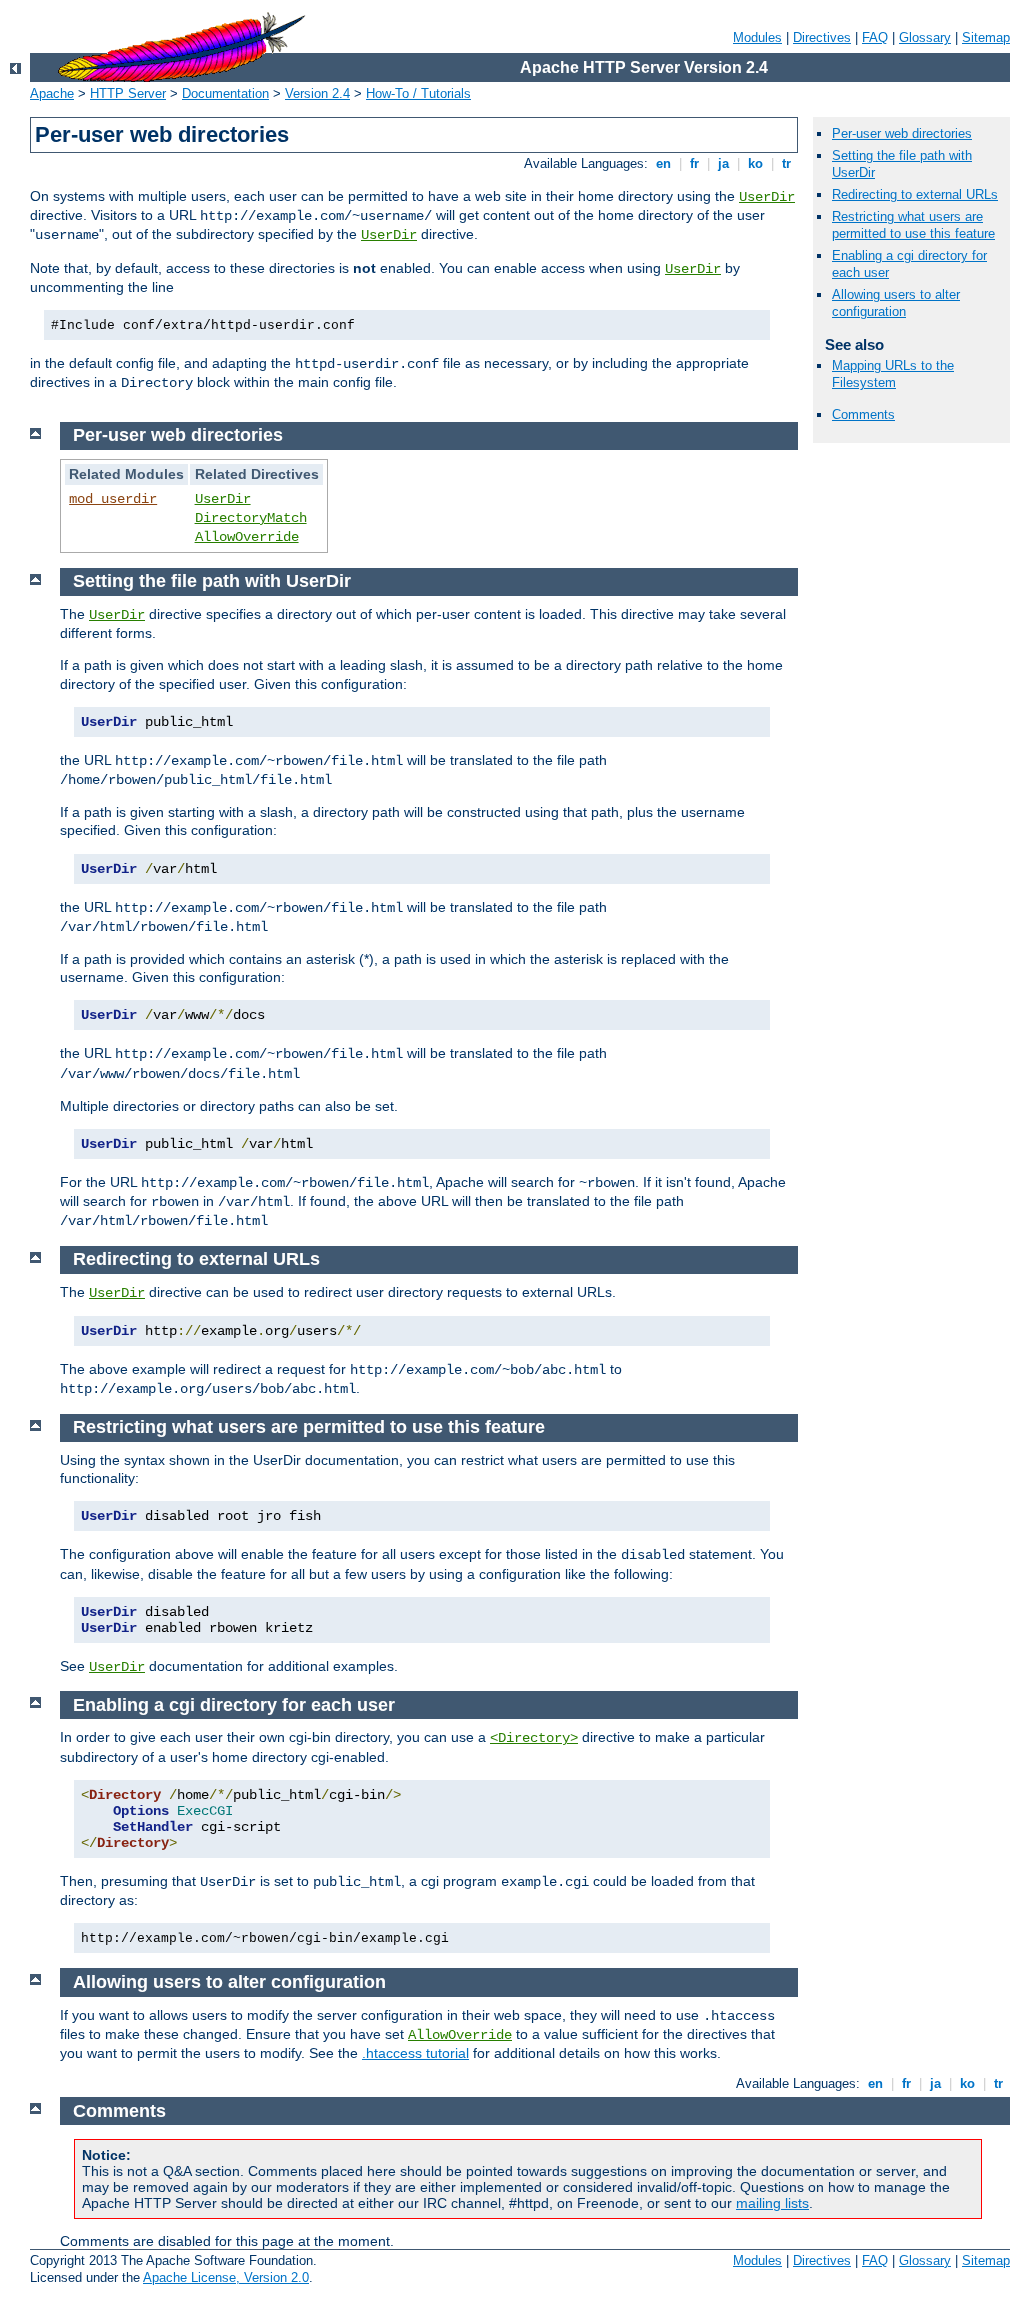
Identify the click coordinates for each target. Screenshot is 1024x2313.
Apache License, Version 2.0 (226, 2277)
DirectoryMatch (251, 518)
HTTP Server (128, 93)
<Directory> (534, 1738)
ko (755, 163)
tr (786, 163)
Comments (863, 414)
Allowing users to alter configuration (896, 303)
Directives (822, 37)
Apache (52, 93)
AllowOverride (247, 537)
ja (723, 163)
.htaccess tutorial (415, 2053)
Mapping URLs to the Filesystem (893, 374)
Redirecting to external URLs (915, 194)
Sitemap (986, 37)
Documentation (225, 93)
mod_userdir (113, 499)
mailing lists (772, 2203)
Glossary (925, 37)
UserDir (767, 197)
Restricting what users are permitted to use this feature (913, 225)
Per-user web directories (902, 133)
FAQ (875, 37)
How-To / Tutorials (418, 93)
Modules (757, 37)
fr (694, 163)
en (663, 163)
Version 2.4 (317, 93)
